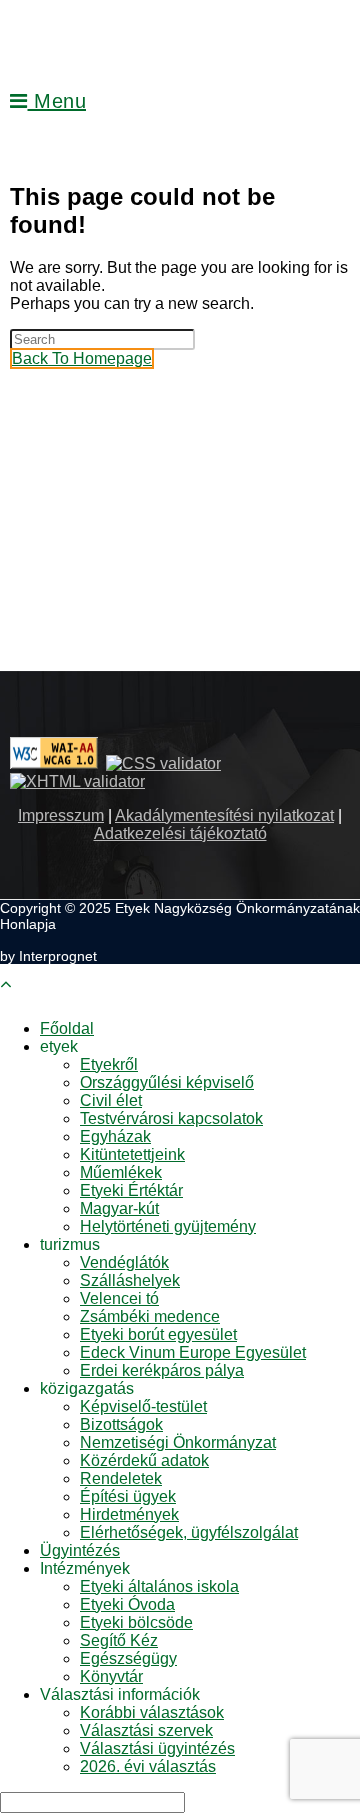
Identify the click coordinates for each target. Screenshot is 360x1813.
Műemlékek (121, 1172)
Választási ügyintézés (157, 1748)
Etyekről (109, 1064)
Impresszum (61, 815)
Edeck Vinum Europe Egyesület (193, 1352)
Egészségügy (128, 1658)
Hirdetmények (129, 1514)
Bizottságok (121, 1424)
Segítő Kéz (119, 1640)
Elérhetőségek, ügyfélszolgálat (189, 1532)
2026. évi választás (148, 1766)
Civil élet (111, 1100)
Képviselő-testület (143, 1406)
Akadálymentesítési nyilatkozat (224, 815)
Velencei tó (119, 1298)
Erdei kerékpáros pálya (162, 1370)
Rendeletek (121, 1478)
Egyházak (115, 1136)
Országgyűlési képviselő (167, 1082)
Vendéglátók (124, 1262)
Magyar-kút (119, 1208)
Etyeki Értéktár (131, 1190)
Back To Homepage (82, 358)
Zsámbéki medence (150, 1316)
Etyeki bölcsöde (136, 1622)
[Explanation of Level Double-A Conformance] (54, 763)
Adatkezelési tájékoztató (180, 833)
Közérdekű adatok (144, 1460)
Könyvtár (111, 1676)
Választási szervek (146, 1730)
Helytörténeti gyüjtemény (168, 1226)
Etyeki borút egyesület (158, 1334)
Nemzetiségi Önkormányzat (178, 1442)
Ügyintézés (80, 1550)
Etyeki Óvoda (127, 1604)
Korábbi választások (152, 1712)
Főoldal (67, 1028)
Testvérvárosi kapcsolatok (171, 1118)
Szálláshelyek (130, 1280)
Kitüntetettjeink (132, 1154)
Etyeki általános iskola (159, 1586)
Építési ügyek (128, 1496)
